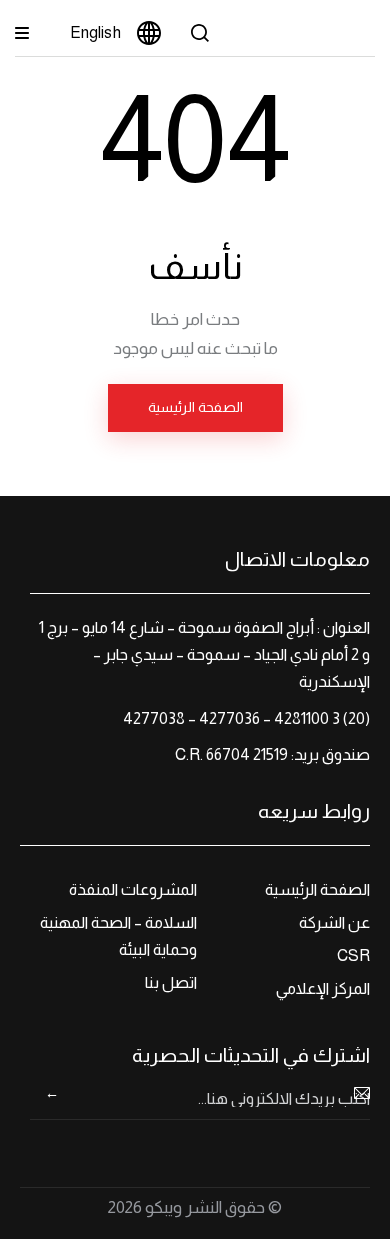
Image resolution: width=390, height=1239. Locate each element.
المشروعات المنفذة (133, 889)
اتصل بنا (171, 982)
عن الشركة (334, 922)
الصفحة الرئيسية (195, 407)
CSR (353, 955)
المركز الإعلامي (323, 988)
